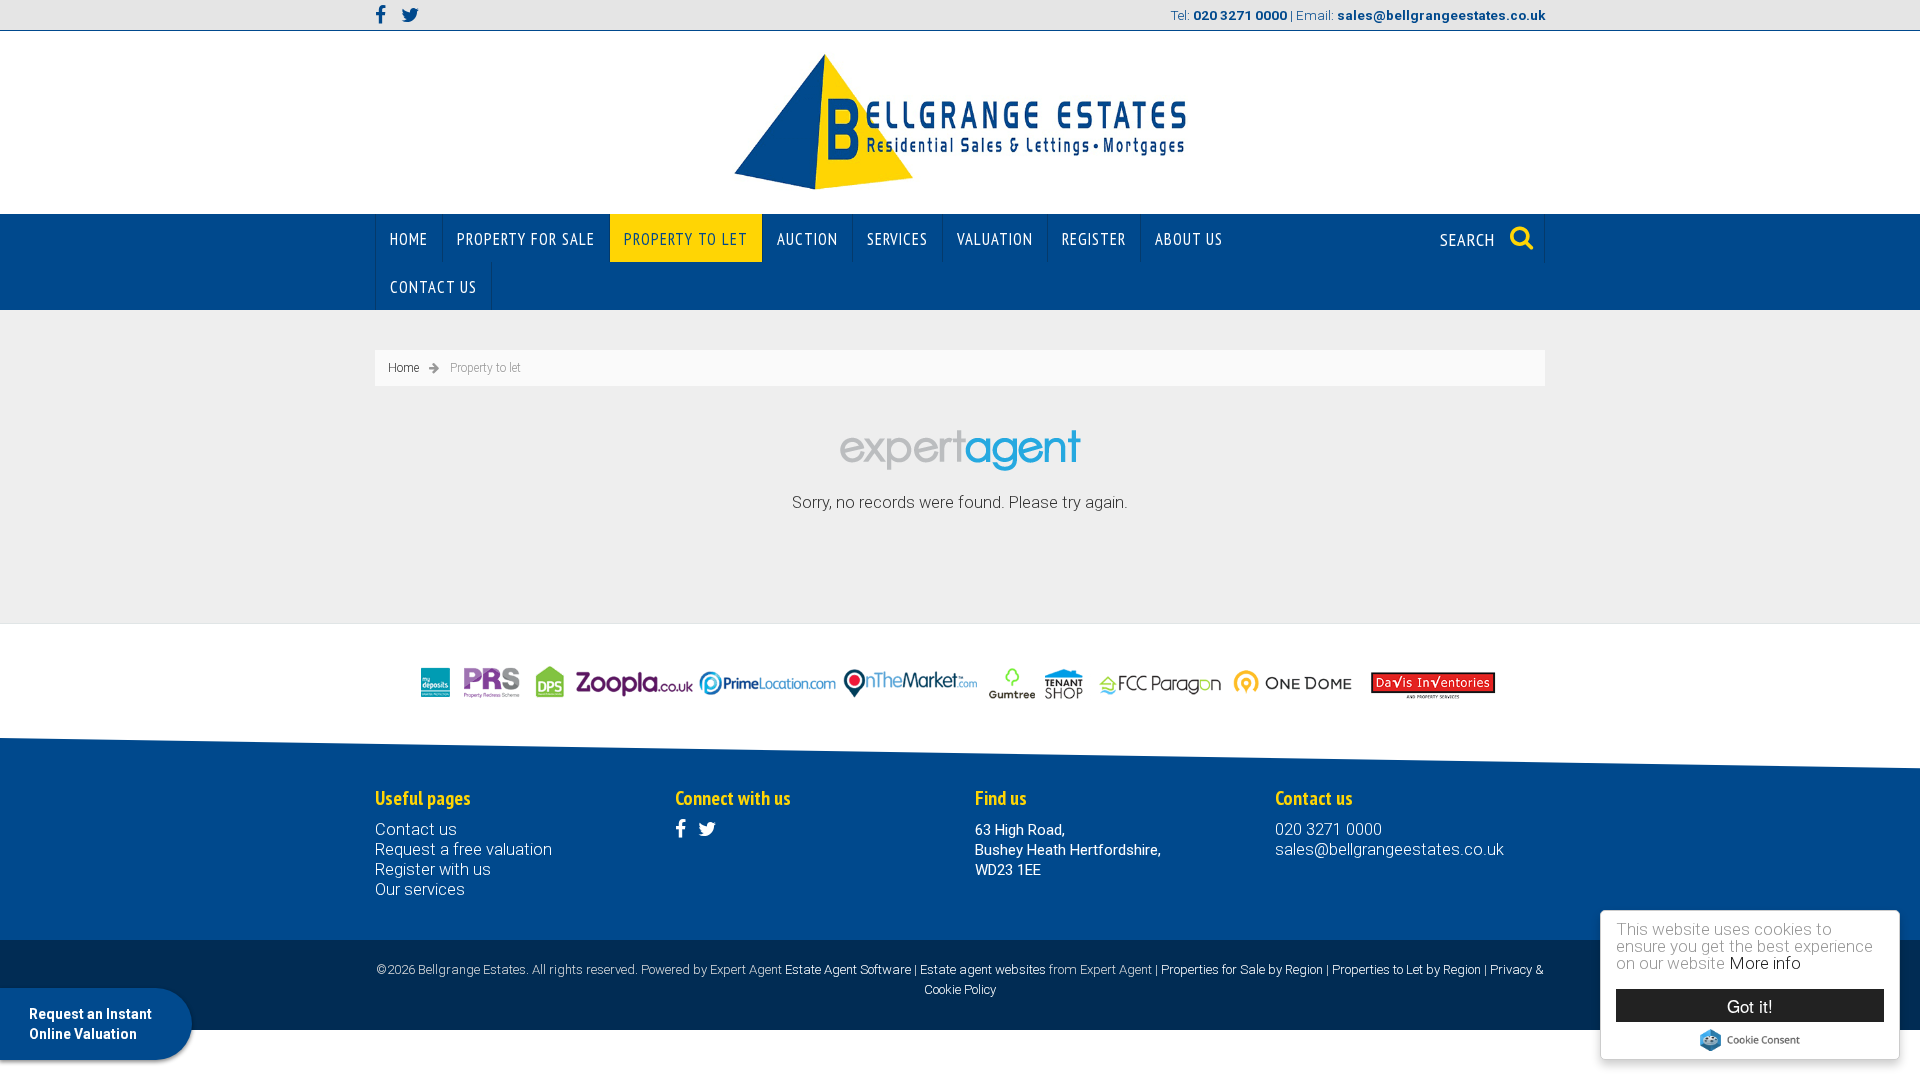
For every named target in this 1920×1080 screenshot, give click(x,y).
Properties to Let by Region (1406, 969)
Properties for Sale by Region (1242, 969)
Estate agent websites (983, 969)
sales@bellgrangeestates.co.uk (1389, 849)
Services (897, 239)
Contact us (433, 287)
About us (1189, 239)
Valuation (995, 239)
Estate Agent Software (848, 969)
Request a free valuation (463, 849)
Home (409, 239)
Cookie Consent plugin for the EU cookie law (1750, 1040)
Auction (807, 239)
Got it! (1750, 1005)
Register (1094, 239)
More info (1765, 963)
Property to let (686, 239)
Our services (420, 889)
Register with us (433, 869)
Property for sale (526, 239)
